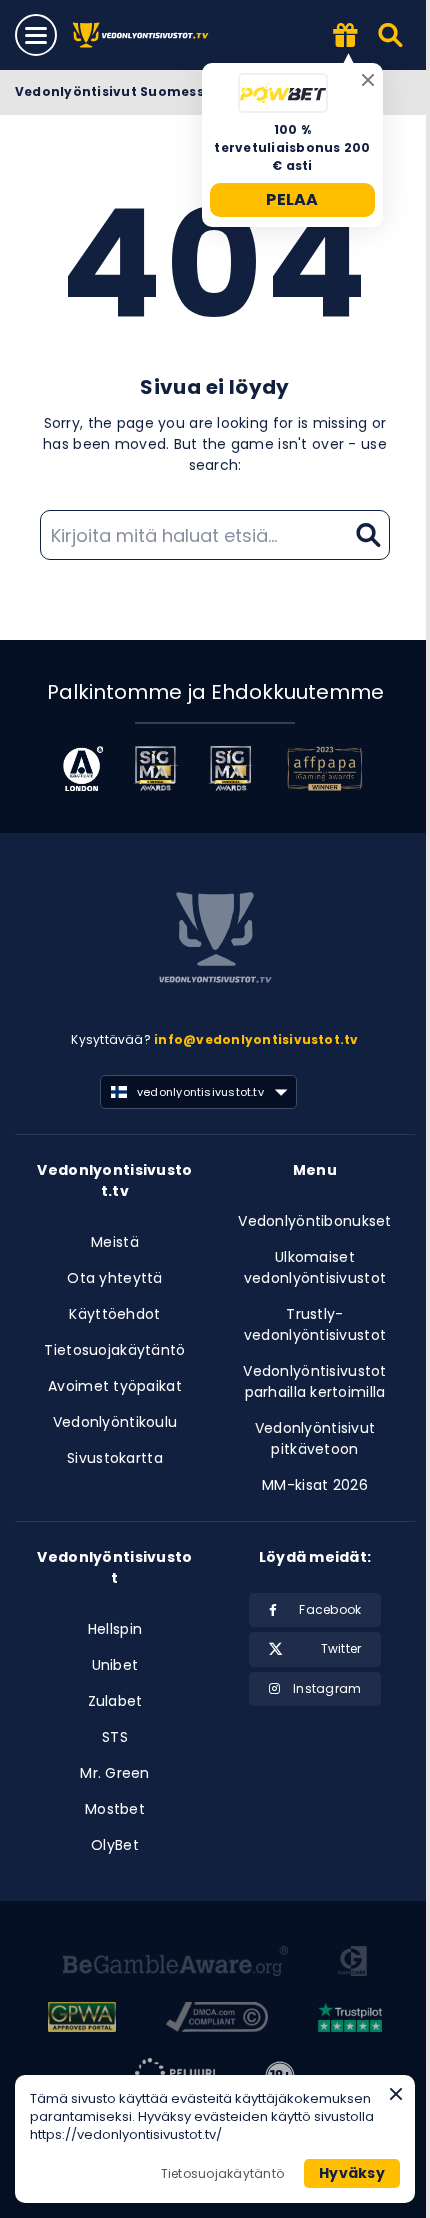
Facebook (330, 1609)
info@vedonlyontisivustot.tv (256, 1039)
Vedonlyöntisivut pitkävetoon (315, 1438)
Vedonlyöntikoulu (115, 1422)
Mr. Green (115, 1773)
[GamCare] (352, 1964)
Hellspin (115, 1629)
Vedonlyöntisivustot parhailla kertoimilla (314, 1381)
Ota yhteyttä (114, 1278)
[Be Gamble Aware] (175, 1964)
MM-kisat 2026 (315, 1485)
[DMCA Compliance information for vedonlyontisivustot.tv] (217, 2020)
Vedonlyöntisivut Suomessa (114, 91)
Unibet (115, 1665)
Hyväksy (352, 2173)
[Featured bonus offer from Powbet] (346, 36)
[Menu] (36, 35)
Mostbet (115, 1809)
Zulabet (115, 1701)
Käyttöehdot (114, 1314)
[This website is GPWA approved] (82, 2020)
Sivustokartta (115, 1458)
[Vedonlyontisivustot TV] (142, 35)
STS (115, 1737)
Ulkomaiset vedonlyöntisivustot (315, 1267)
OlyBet (115, 1845)
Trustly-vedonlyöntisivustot (315, 1324)
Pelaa (292, 199)
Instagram (327, 1688)
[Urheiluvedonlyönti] (215, 941)
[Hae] (391, 35)
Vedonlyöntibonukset (314, 1221)
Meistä (115, 1242)
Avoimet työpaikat (115, 1386)
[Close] (368, 80)
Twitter (341, 1648)
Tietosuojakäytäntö (114, 1350)
